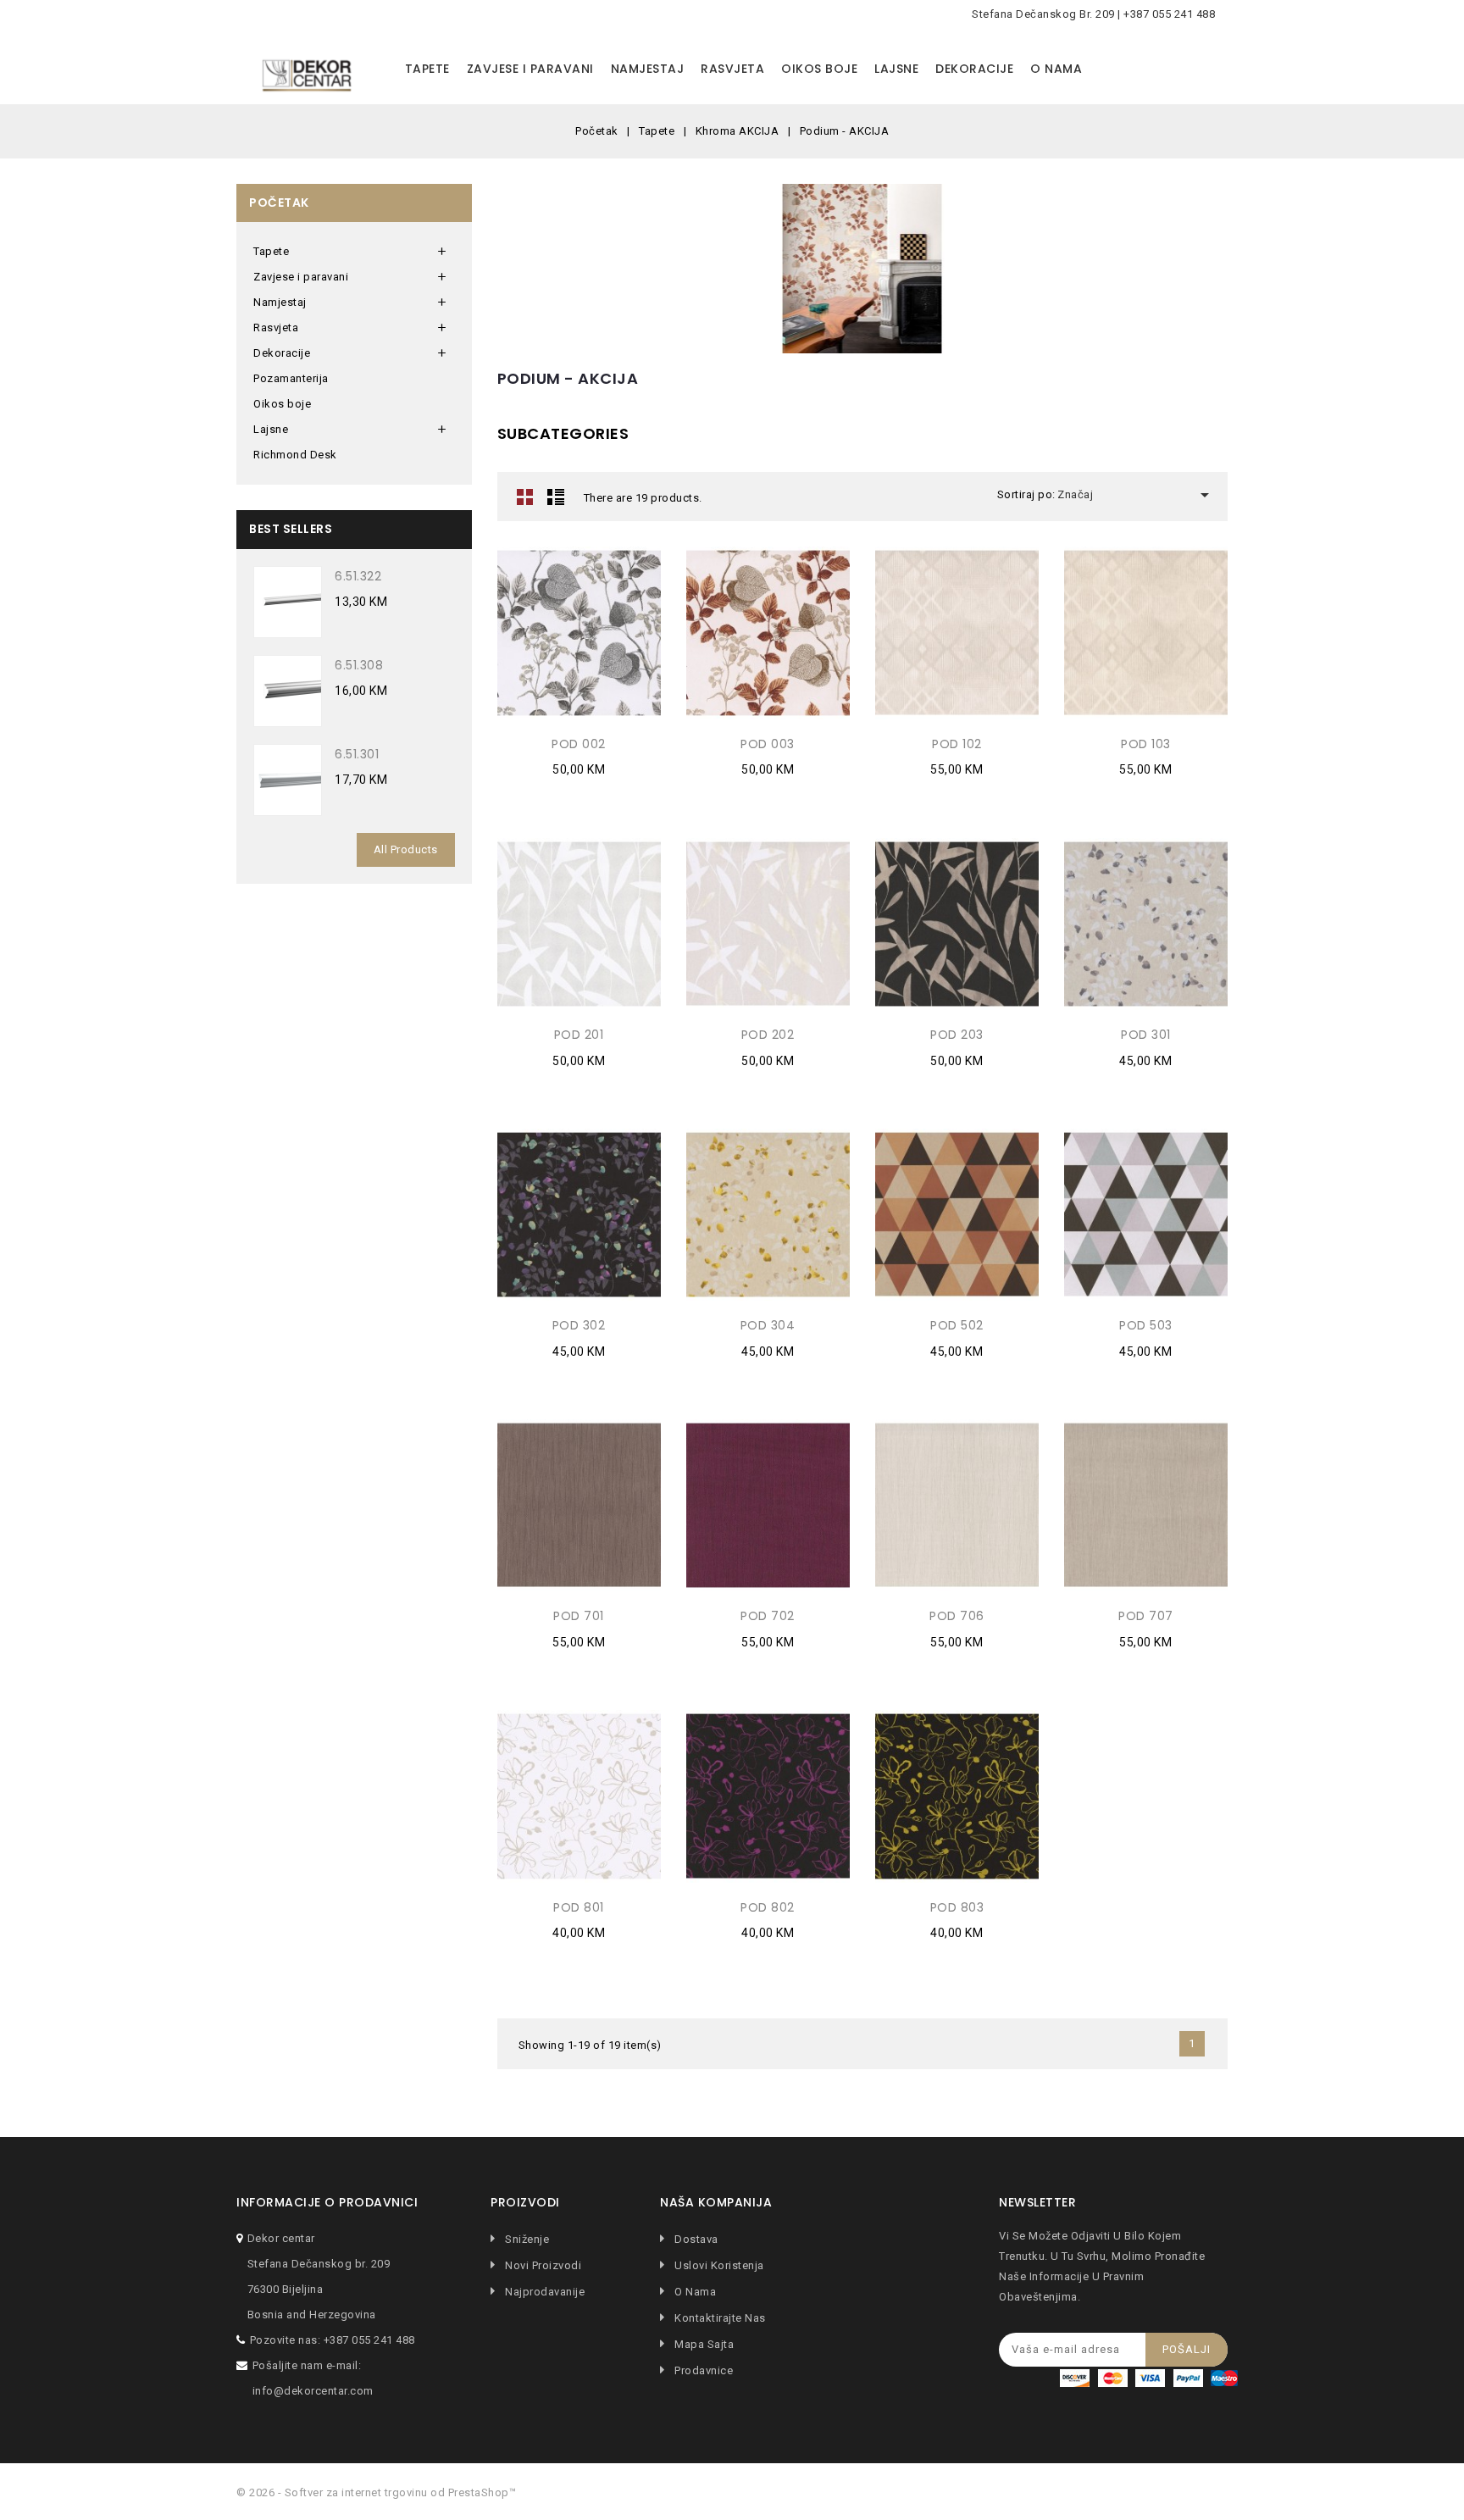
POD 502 (957, 1325)
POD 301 (1146, 1035)
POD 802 (768, 1907)
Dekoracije (974, 69)
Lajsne (896, 69)
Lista (556, 497)
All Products (406, 849)
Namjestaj (648, 69)
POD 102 (957, 744)
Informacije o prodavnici (327, 2203)
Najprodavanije (543, 2292)
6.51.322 (358, 576)
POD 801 (579, 1907)
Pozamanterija (291, 378)
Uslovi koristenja (718, 2265)
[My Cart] (1211, 69)
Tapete (427, 69)
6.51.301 (357, 754)
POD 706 (957, 1616)
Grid (525, 497)
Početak (279, 203)
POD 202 (768, 1035)
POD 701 (579, 1616)
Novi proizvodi (542, 2265)
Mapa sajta (703, 2344)
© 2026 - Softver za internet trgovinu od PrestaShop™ (376, 2492)
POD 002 (579, 744)
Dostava (695, 2239)
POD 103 (1146, 744)
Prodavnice (702, 2370)
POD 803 (957, 1907)
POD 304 (768, 1325)
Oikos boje (819, 69)
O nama (1056, 69)
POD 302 (579, 1325)
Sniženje (526, 2239)
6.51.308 (359, 665)
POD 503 (1146, 1325)
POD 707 (1146, 1616)
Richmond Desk (295, 455)
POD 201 (579, 1035)
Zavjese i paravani (530, 69)
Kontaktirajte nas (719, 2318)
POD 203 (957, 1035)
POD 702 (768, 1616)
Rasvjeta (732, 69)
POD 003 (768, 744)
